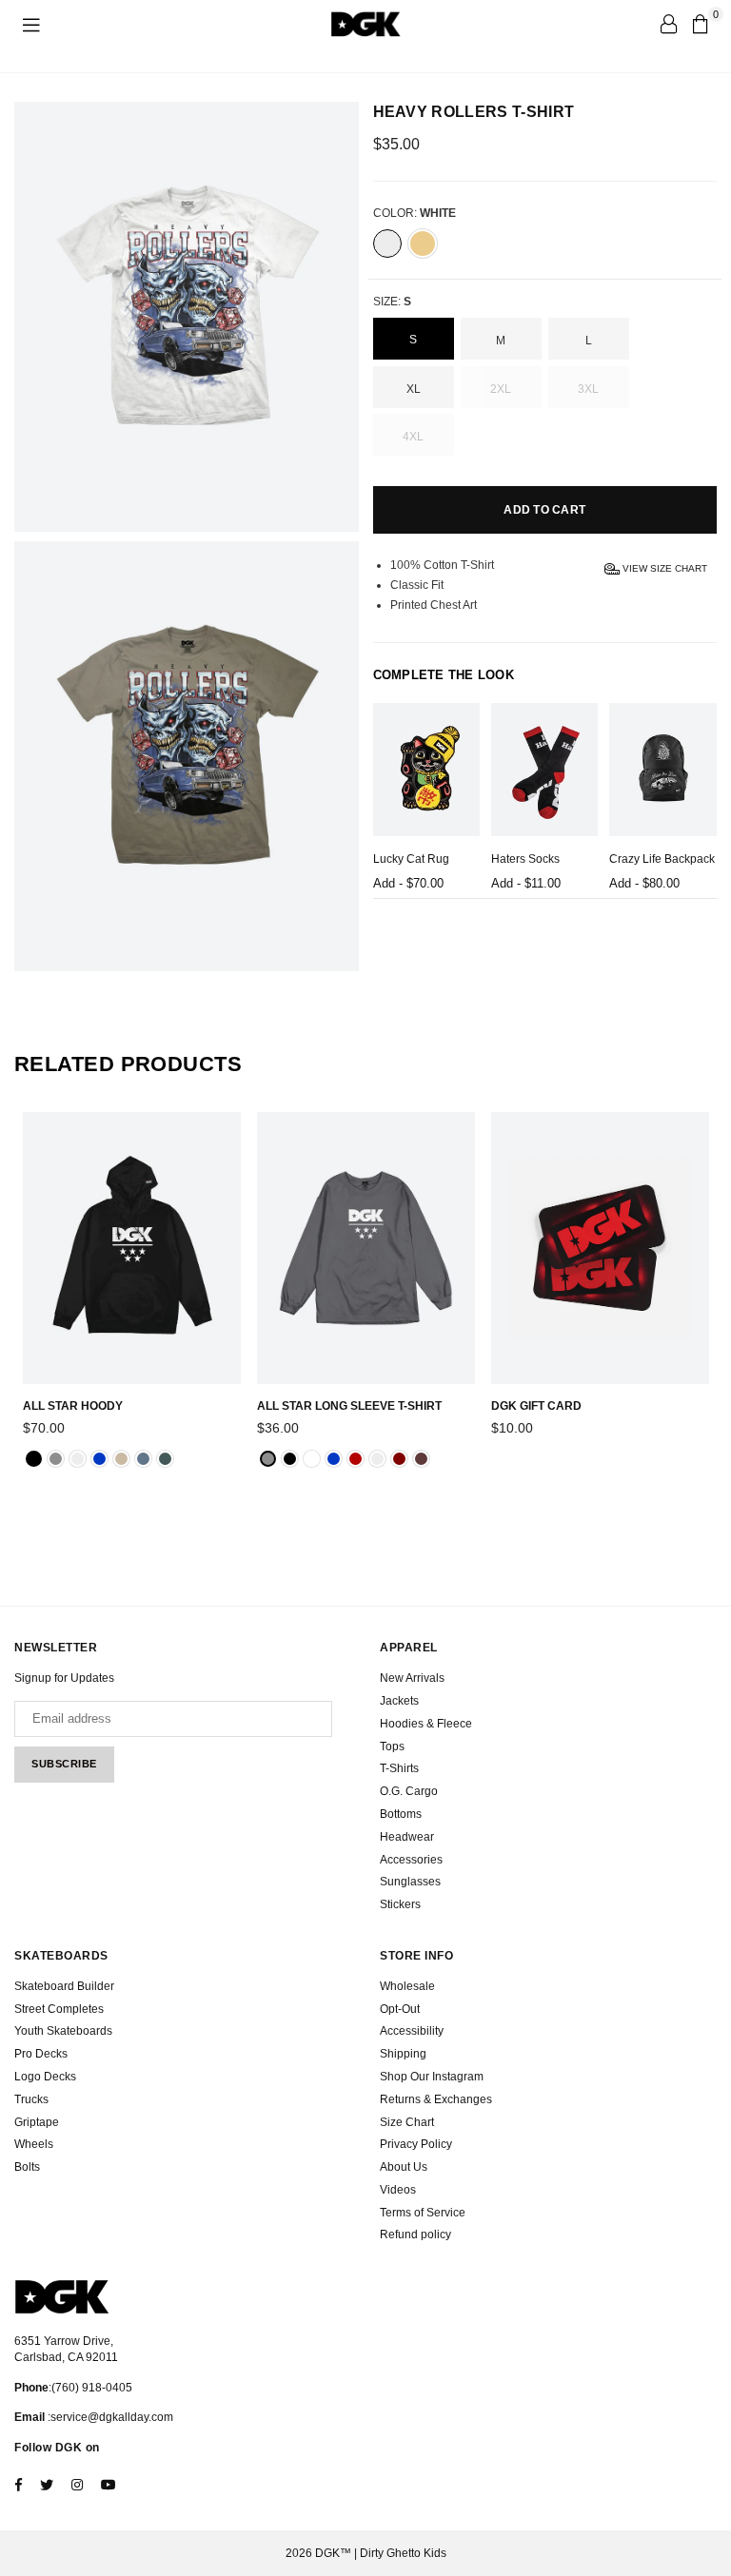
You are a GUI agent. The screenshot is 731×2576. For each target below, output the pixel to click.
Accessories (411, 1860)
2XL (501, 389)
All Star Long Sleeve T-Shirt (349, 1406)
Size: (392, 302)
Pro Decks (41, 2054)
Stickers (400, 1904)
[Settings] (668, 24)
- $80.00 (644, 883)
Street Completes (59, 2009)
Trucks (31, 2099)
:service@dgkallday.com (109, 2417)
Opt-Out (400, 2009)
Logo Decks (45, 2077)
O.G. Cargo (409, 1791)
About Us (404, 2167)
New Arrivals (412, 1678)
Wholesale (407, 1986)
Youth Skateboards (63, 2031)
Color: (415, 213)
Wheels (34, 2144)
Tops (392, 1747)
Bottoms (401, 1814)
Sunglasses (410, 1882)
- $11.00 (526, 883)
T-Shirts (399, 1768)
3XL (588, 389)
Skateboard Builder (64, 1986)
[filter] (387, 244)
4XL (413, 437)
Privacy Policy (416, 2144)
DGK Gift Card (536, 1406)
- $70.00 (408, 883)
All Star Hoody (73, 1406)
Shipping (403, 2054)
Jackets (399, 1701)
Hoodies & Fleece (426, 1724)
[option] (187, 317)
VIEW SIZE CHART (663, 568)
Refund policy (415, 2234)
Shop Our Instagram (432, 2077)
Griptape (37, 2122)
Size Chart (407, 2122)
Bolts (27, 2167)
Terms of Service (423, 2213)
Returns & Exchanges (436, 2099)
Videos (398, 2190)
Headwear (407, 1837)
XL (414, 389)
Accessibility (412, 2031)
